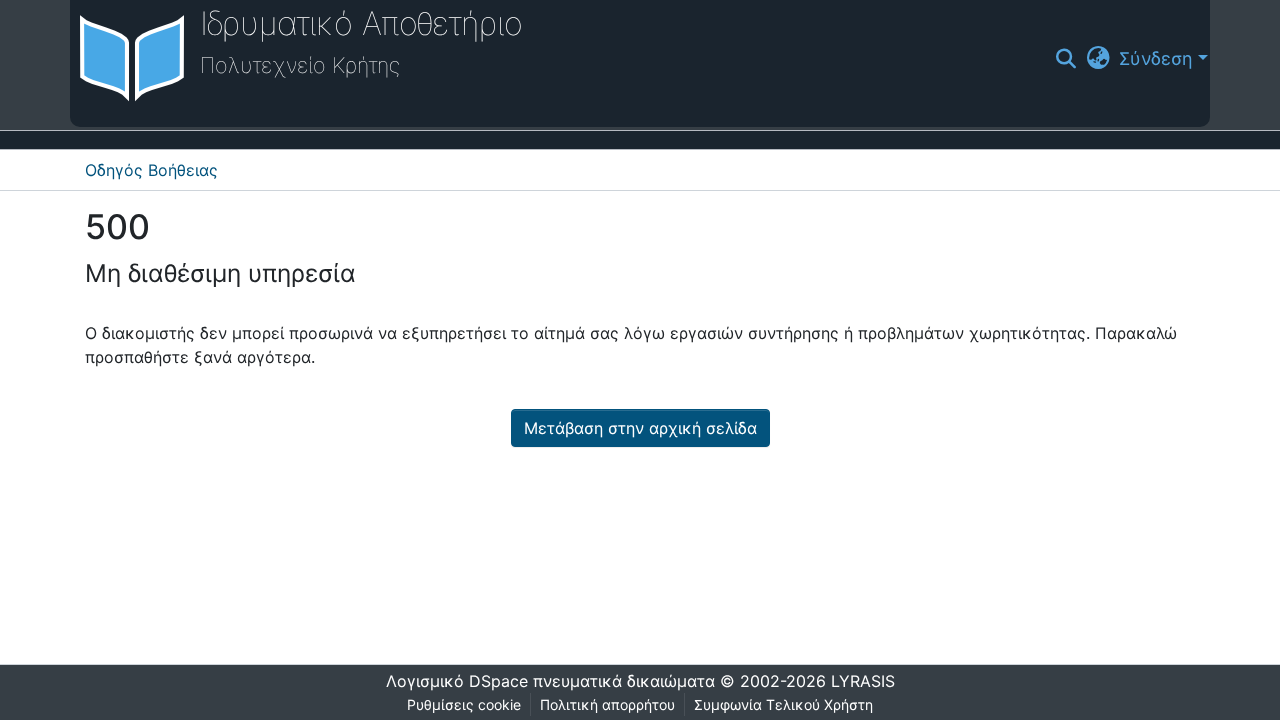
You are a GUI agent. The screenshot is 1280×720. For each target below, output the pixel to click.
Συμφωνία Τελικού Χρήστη (783, 704)
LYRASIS (863, 681)
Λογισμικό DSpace (457, 681)
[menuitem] (1098, 58)
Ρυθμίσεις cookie (464, 704)
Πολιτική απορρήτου (607, 704)
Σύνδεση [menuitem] (1156, 58)
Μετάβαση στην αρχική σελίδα (640, 428)
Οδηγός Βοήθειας (151, 170)
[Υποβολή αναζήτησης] (1066, 59)
